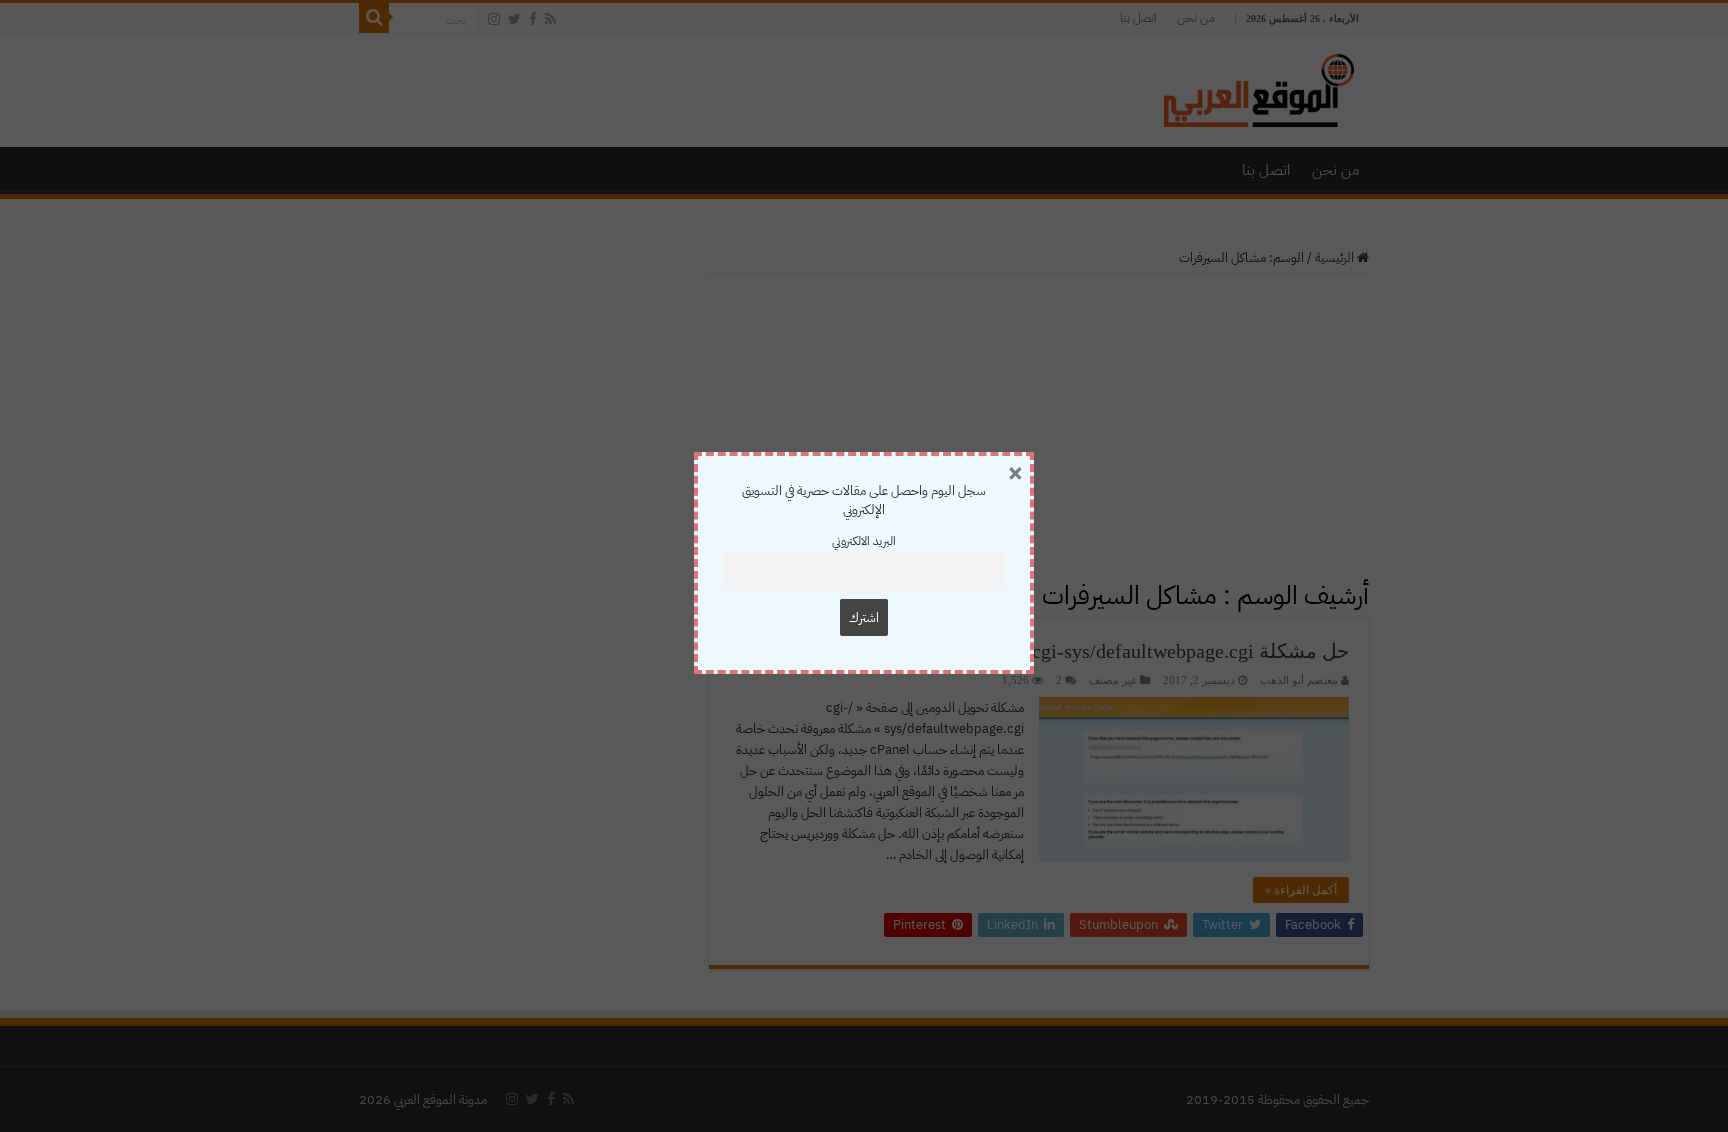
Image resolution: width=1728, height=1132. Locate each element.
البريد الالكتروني (864, 541)
